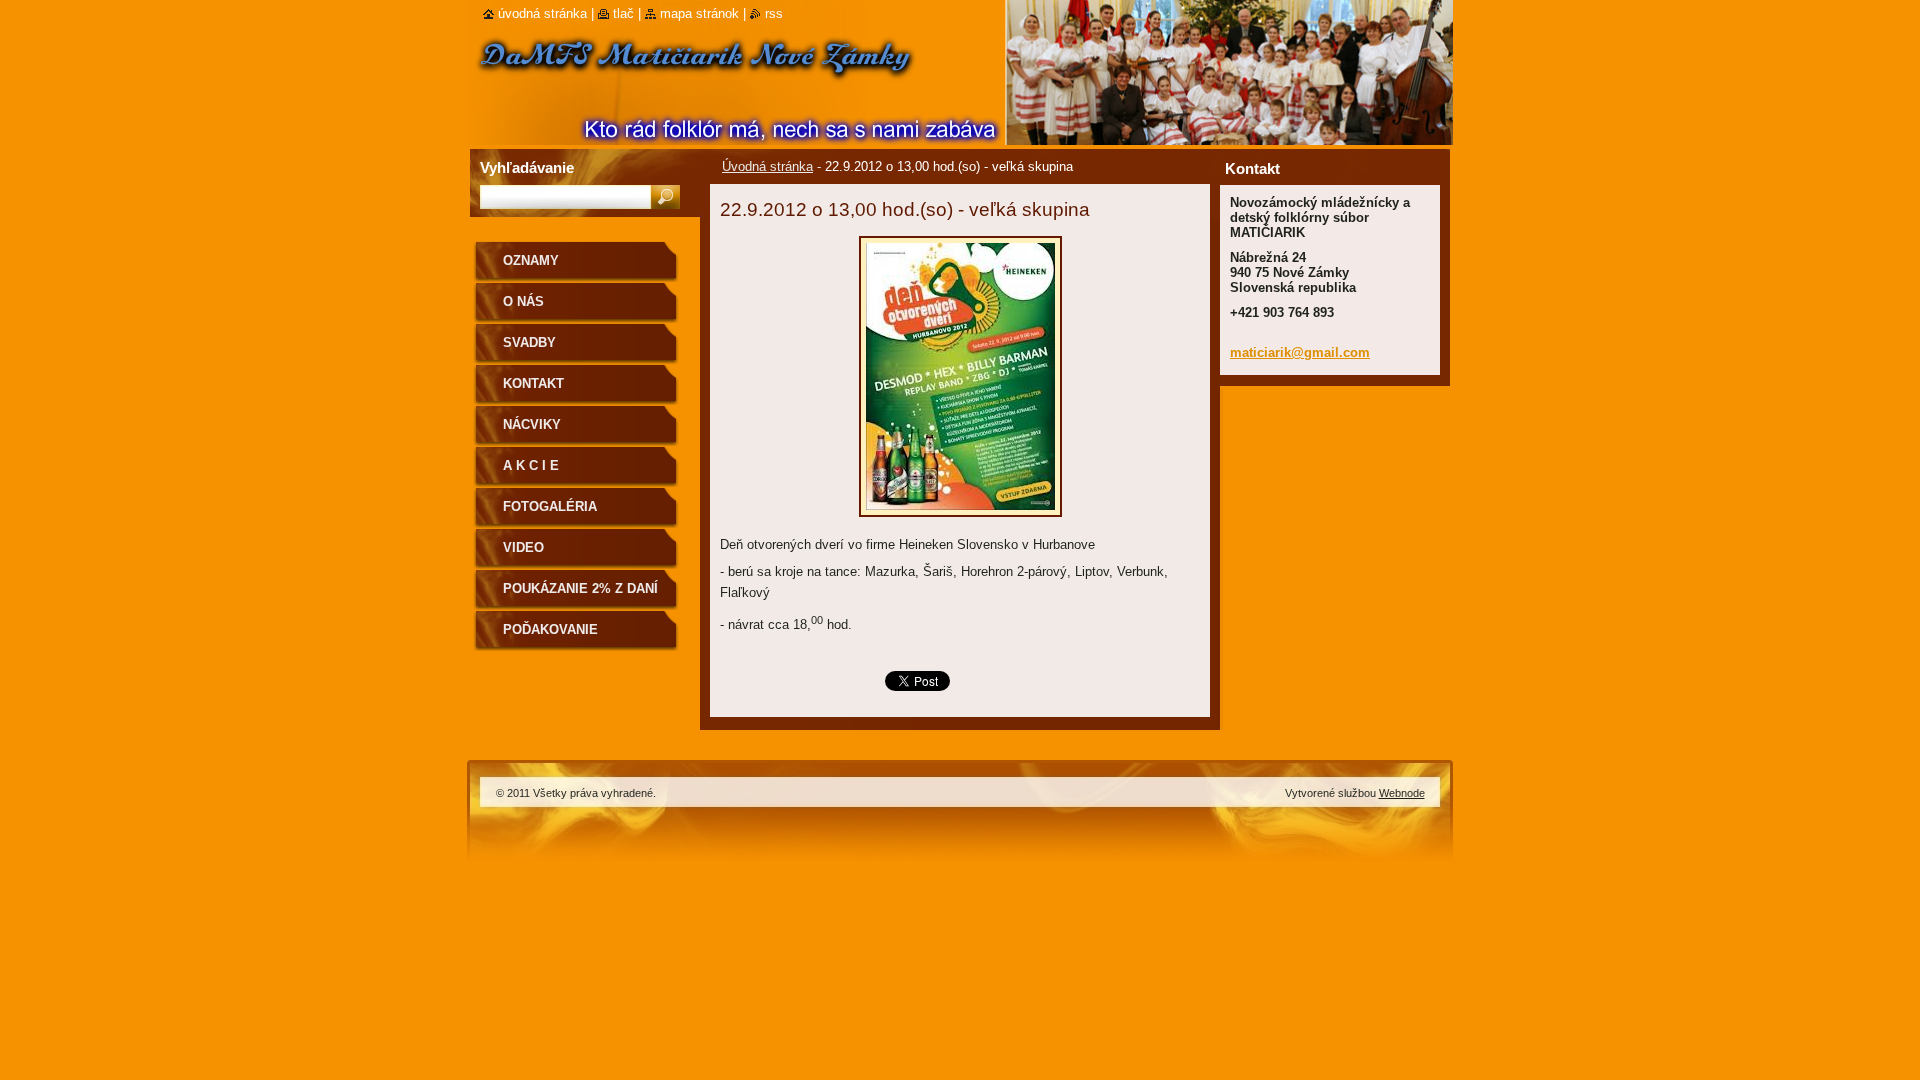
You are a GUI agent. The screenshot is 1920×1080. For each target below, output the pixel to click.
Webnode (1402, 793)
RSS (774, 13)
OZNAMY (531, 260)
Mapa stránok (699, 13)
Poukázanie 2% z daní (580, 588)
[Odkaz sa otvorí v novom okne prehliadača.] (960, 522)
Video (523, 547)
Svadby (529, 342)
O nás (523, 301)
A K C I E (531, 465)
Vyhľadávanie (527, 167)
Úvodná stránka (767, 166)
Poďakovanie (550, 629)
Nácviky (532, 424)
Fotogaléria (550, 506)
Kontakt (533, 383)
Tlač (623, 13)
